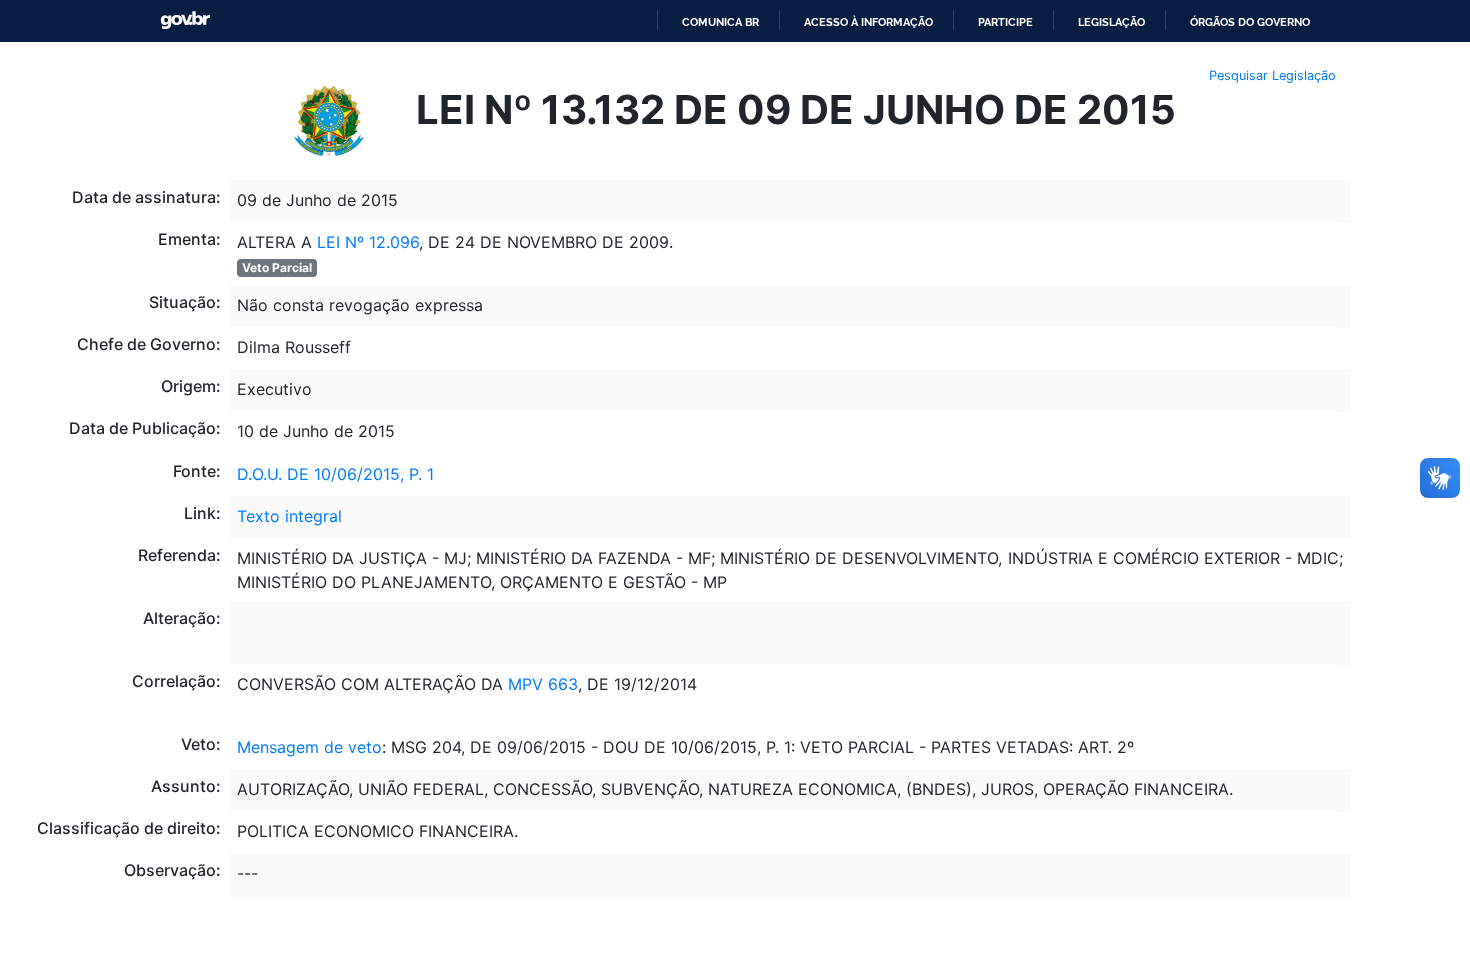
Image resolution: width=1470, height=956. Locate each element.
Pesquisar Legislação (1272, 75)
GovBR (185, 20)
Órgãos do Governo (1250, 22)
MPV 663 (540, 684)
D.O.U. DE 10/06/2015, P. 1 (335, 474)
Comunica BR (720, 22)
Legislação (1111, 22)
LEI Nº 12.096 (365, 242)
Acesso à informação (868, 22)
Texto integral (289, 516)
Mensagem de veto (309, 747)
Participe (1005, 22)
